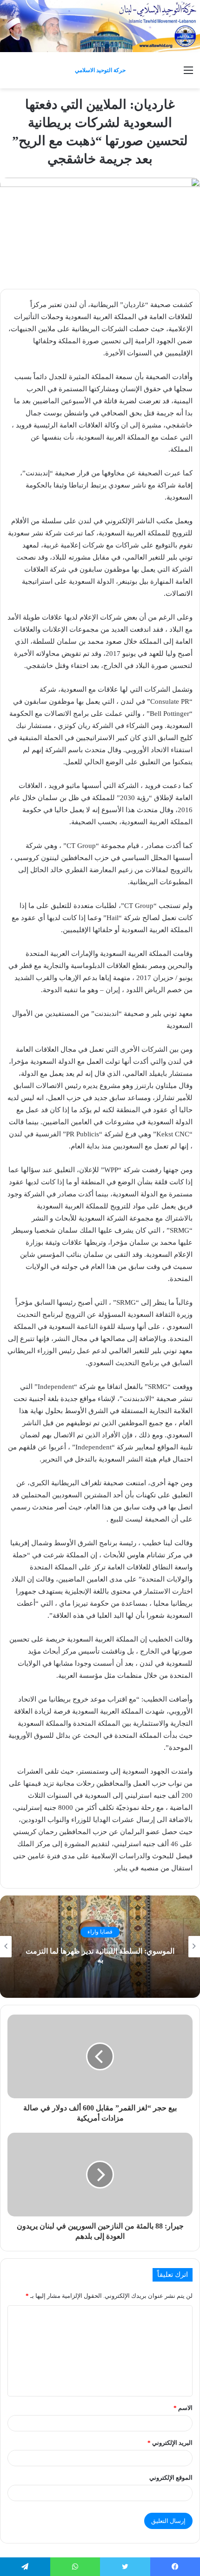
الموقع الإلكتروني (171, 2478)
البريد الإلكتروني (170, 2443)
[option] (100, 1947)
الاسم (183, 2408)
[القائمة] (188, 74)
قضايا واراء (100, 1932)
